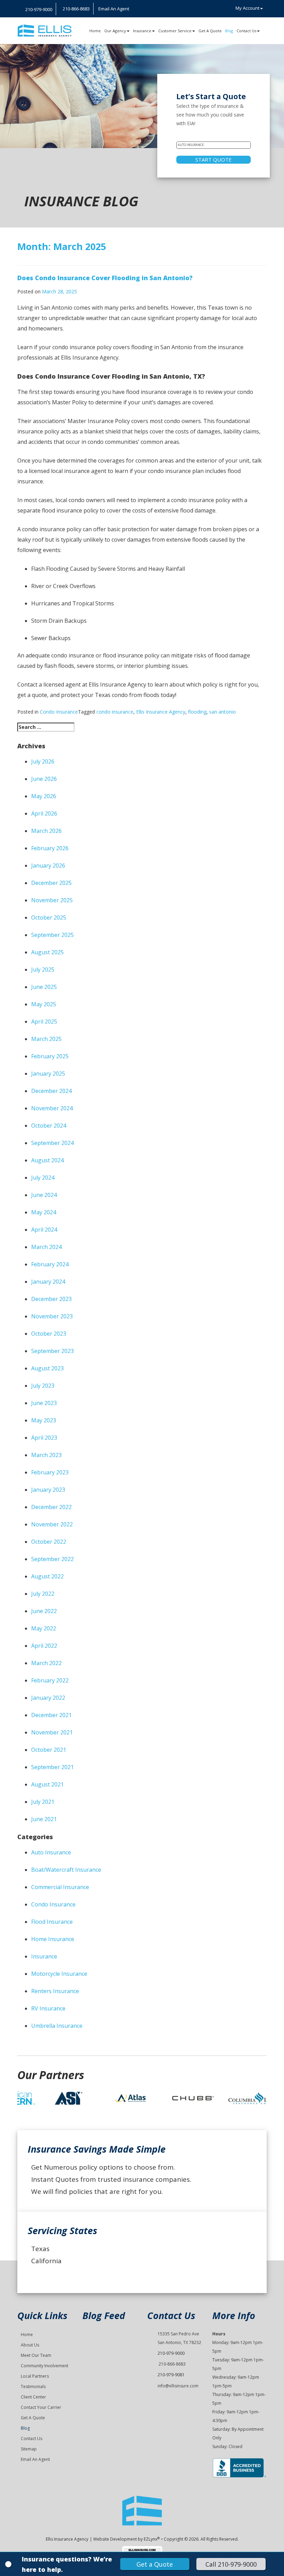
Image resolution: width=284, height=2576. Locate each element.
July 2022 (43, 1594)
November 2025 (52, 900)
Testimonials (33, 2387)
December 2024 (51, 1091)
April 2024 (44, 1230)
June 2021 (44, 1819)
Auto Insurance (51, 1852)
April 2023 (44, 1438)
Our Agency (115, 31)
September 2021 (52, 1767)
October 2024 (49, 1126)
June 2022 (44, 1611)
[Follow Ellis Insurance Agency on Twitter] (147, 9)
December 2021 (51, 1715)
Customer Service (175, 31)
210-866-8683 (172, 2364)
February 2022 (50, 1680)
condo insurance (115, 712)
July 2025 (43, 970)
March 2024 (46, 1247)
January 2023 (48, 1490)
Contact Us (246, 31)
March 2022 (46, 1663)
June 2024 (44, 1195)
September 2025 (52, 935)
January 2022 (48, 1698)
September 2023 (52, 1351)
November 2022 (52, 1524)
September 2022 (52, 1559)
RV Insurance (48, 2008)
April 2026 (44, 813)
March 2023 (46, 1455)
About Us (30, 2345)
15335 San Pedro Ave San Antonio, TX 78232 (179, 2338)
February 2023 (50, 1472)
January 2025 (48, 1074)
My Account (247, 8)
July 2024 (43, 1178)
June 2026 (44, 779)
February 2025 (50, 1056)
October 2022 (49, 1542)
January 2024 (48, 1282)
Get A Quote (210, 31)
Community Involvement (45, 2366)
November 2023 (52, 1316)
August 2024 (47, 1160)
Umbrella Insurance (57, 2026)
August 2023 (47, 1368)
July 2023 (43, 1386)
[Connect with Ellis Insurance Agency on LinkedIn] (142, 9)
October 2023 (49, 1334)
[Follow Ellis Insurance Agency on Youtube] (151, 9)
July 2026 (43, 761)
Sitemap (29, 2449)
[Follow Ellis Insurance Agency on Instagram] (134, 9)
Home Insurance (53, 1939)
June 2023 (44, 1403)
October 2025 (49, 917)
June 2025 (44, 987)
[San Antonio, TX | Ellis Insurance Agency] (45, 31)
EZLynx (150, 2539)
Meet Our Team (36, 2355)
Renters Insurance (55, 1991)
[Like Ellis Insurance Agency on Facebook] (138, 9)
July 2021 (43, 1802)
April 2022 (44, 1646)
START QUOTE (214, 160)
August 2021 (47, 1784)
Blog (229, 31)
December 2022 (51, 1507)
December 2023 (51, 1299)
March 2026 (46, 831)
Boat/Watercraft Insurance (66, 1870)
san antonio (223, 712)
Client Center (33, 2397)
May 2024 (44, 1212)
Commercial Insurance (60, 1887)
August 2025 (47, 952)
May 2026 (44, 796)
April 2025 (44, 1022)
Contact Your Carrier (41, 2407)
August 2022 (47, 1576)
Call (231, 2564)
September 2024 (52, 1143)
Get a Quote (155, 2564)
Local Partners (35, 2376)
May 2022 (44, 1628)
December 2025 (51, 883)
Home (95, 31)
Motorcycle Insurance (59, 1974)
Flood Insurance (52, 1922)
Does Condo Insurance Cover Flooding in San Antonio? (105, 278)
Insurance (142, 31)
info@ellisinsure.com (178, 2386)
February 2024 (50, 1264)
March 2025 (46, 1039)
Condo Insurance (59, 712)
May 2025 (44, 1004)
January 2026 (48, 865)
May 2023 (44, 1420)
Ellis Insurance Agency (161, 712)
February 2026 (50, 848)
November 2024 (52, 1108)
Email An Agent (113, 9)
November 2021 (52, 1732)
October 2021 (49, 1750)
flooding (197, 712)
